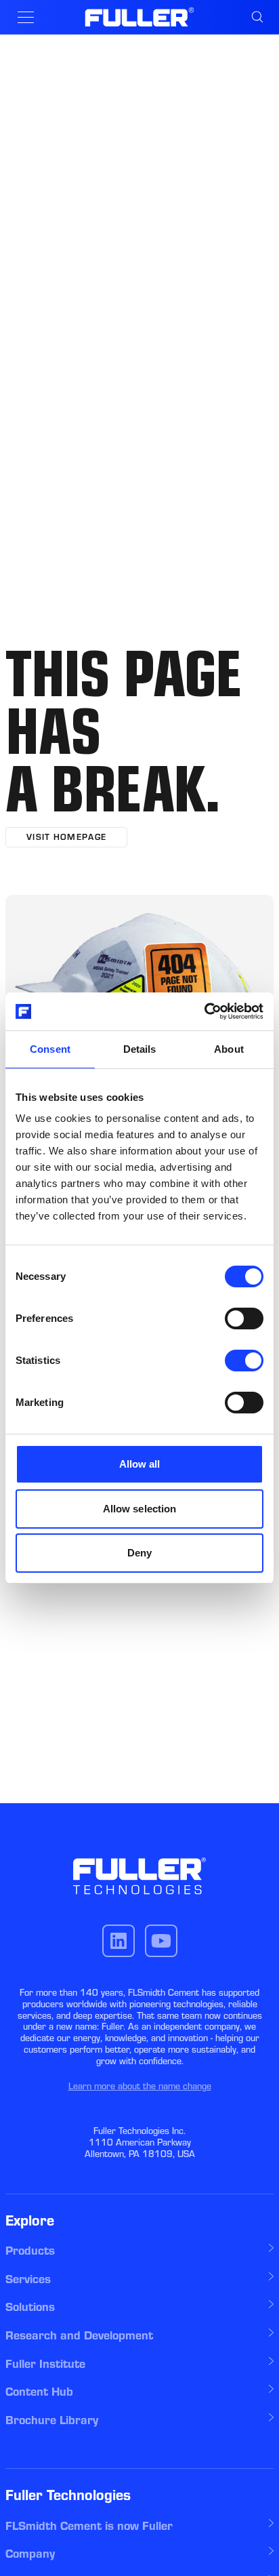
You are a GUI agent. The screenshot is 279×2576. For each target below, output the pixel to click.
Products (30, 2251)
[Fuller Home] (140, 17)
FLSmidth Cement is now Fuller (89, 2526)
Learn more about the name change (140, 2086)
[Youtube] (161, 1941)
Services (28, 2279)
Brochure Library (52, 2420)
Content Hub (39, 2392)
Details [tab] (140, 1049)
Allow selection (140, 1509)
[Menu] (26, 17)
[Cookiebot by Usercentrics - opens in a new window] (204, 1011)
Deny (139, 1553)
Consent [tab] (50, 1049)
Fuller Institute (45, 2364)
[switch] (244, 1319)
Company (30, 2554)
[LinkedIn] (119, 1941)
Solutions (30, 2307)
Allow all (140, 1464)
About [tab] (229, 1049)
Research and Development (79, 2335)
